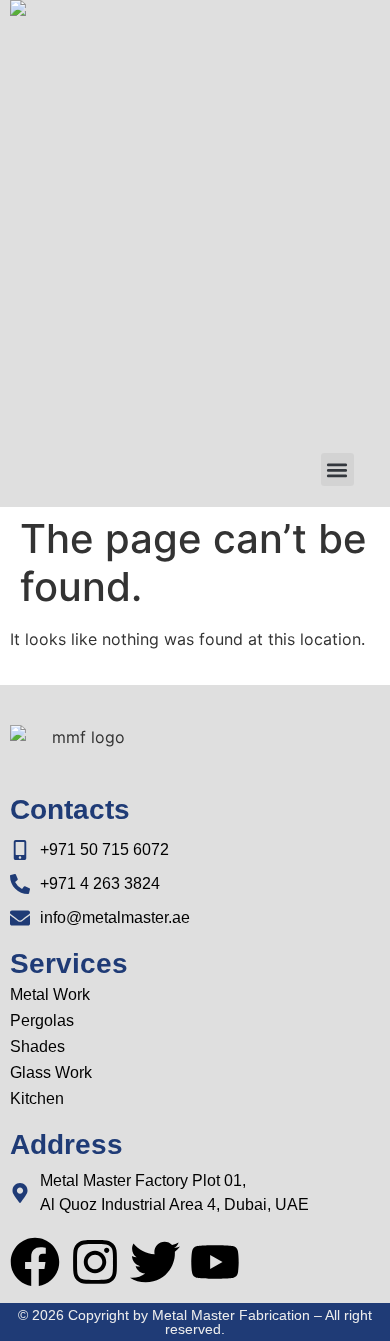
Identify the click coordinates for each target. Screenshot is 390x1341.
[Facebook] (35, 1262)
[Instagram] (95, 1262)
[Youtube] (215, 1262)
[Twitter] (155, 1262)
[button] (337, 469)
